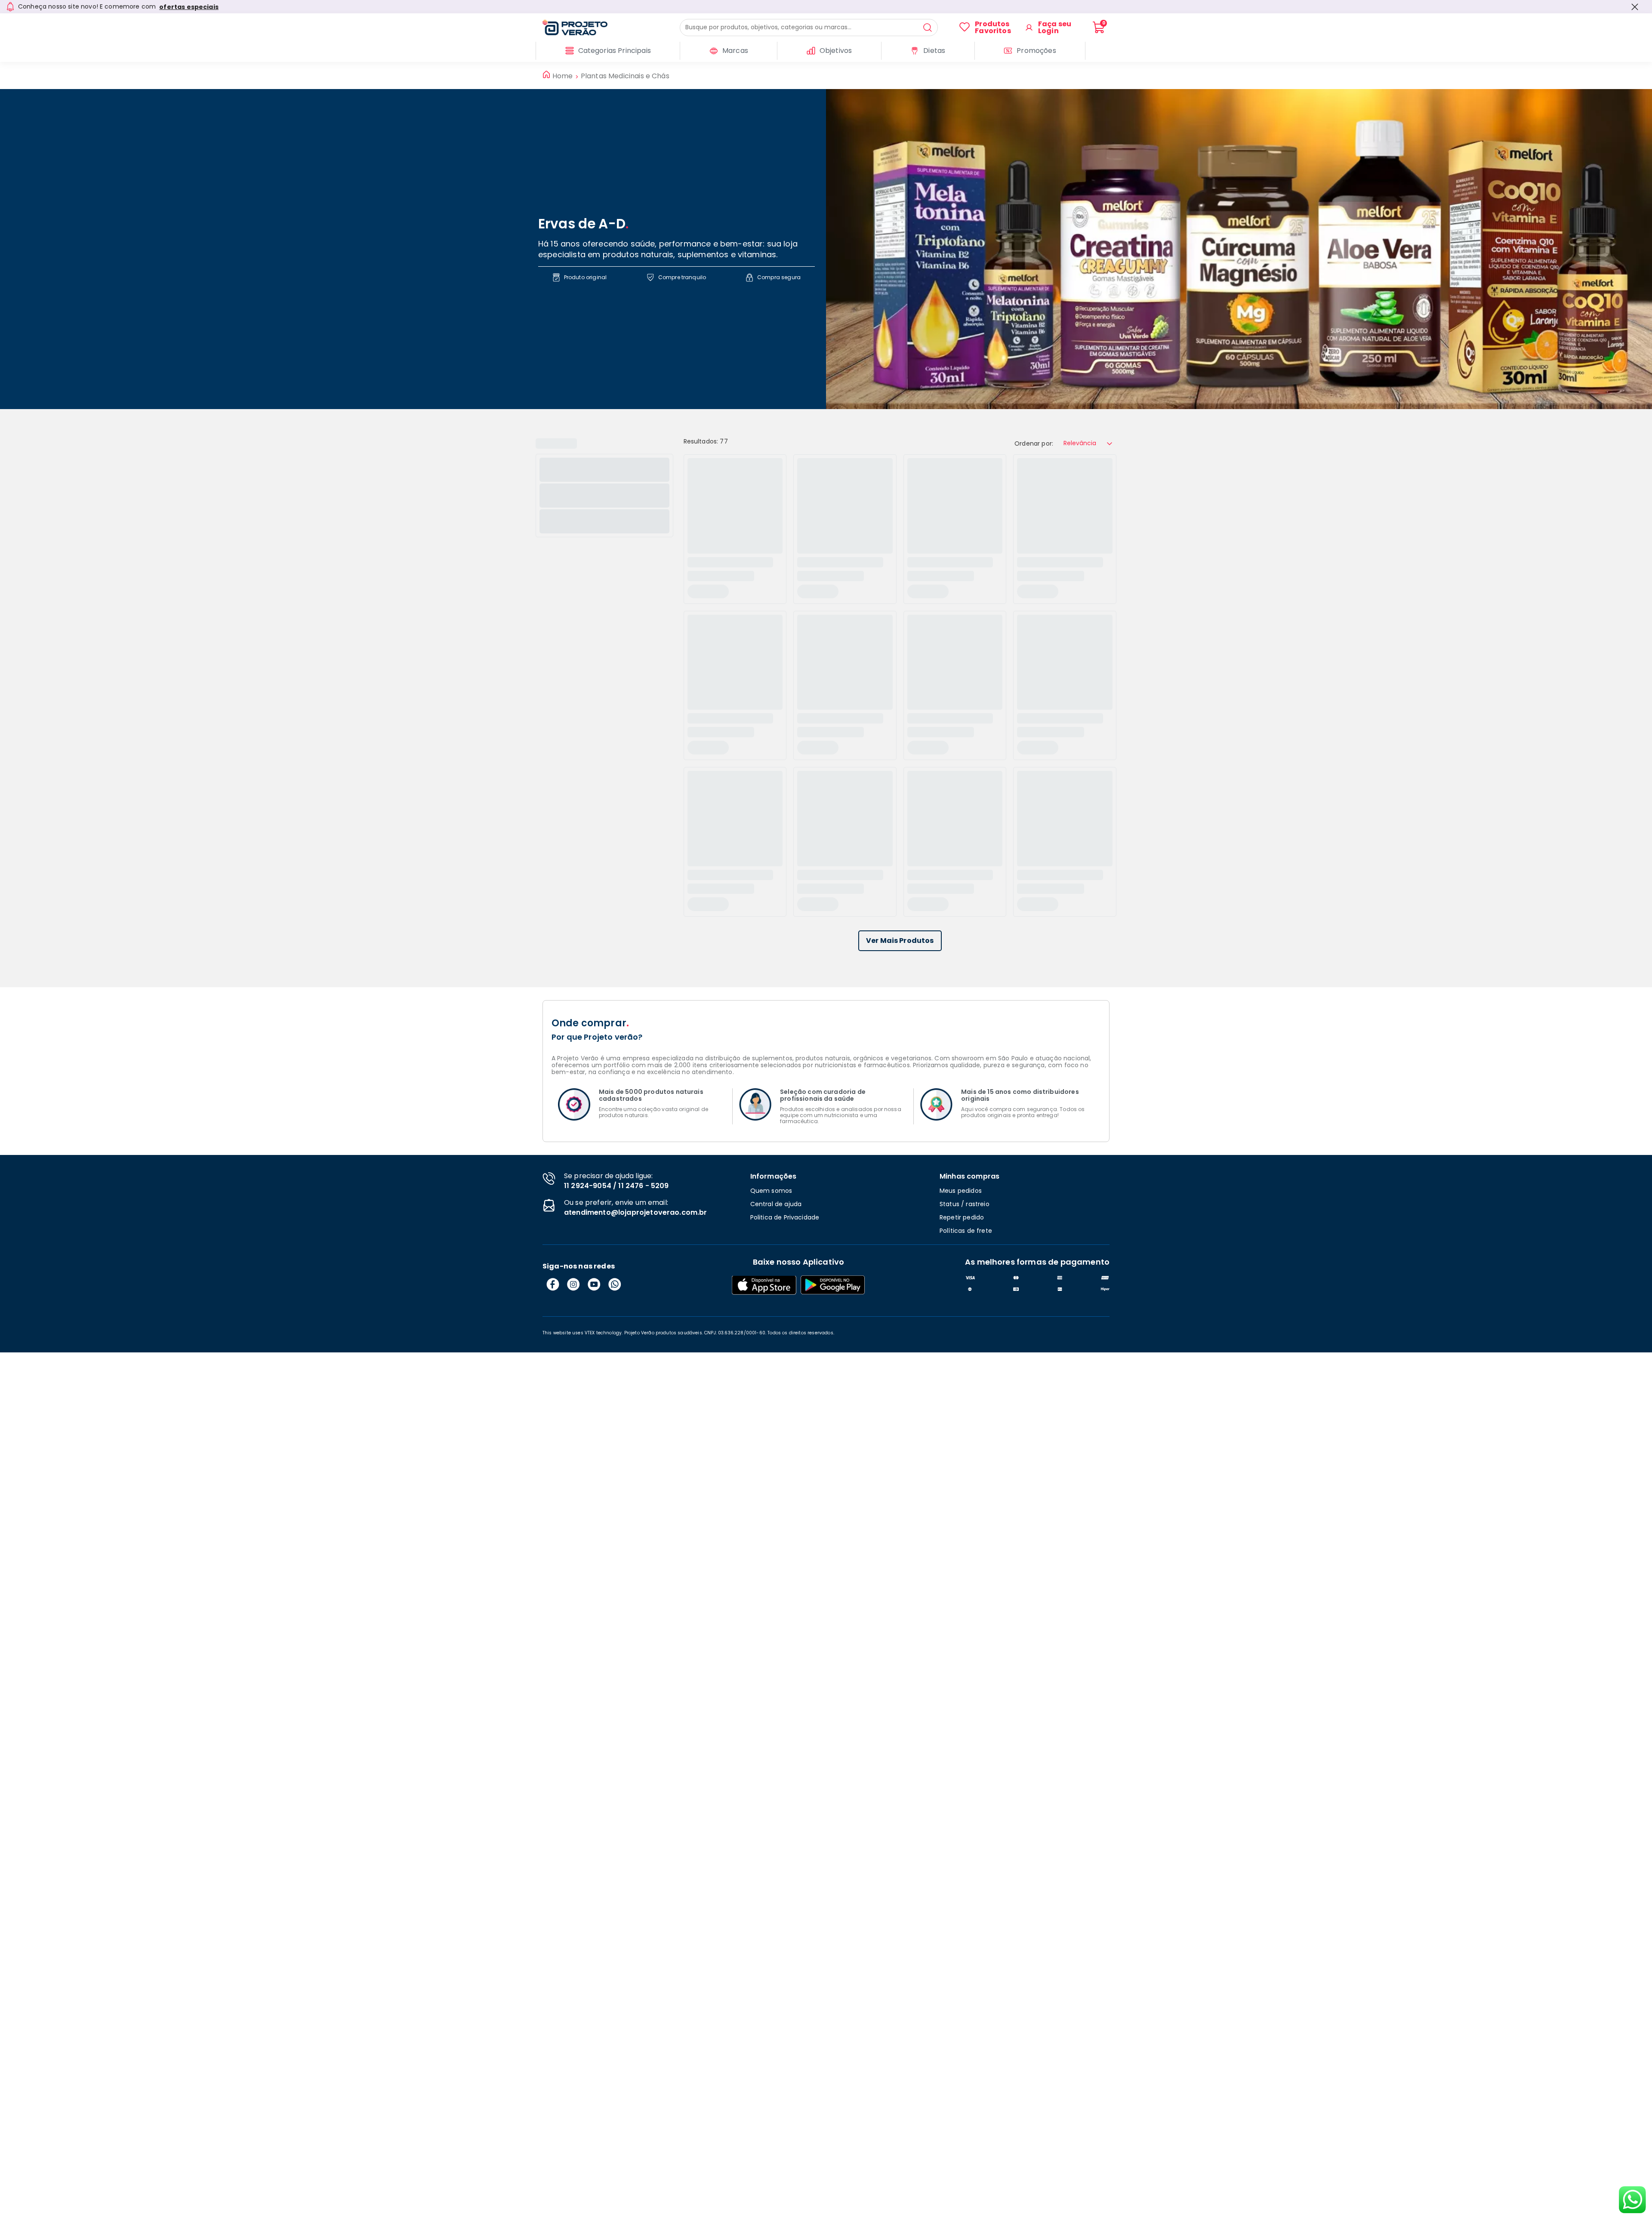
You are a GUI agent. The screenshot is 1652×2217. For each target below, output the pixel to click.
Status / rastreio (965, 1204)
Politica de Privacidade (785, 1217)
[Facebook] (553, 1284)
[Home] (611, 28)
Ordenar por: (1034, 443)
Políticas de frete (966, 1231)
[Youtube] (594, 1284)
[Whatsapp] (615, 1284)
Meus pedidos (961, 1191)
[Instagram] (573, 1284)
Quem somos (771, 1191)
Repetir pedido (962, 1217)
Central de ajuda (776, 1204)
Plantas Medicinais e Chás (625, 76)
